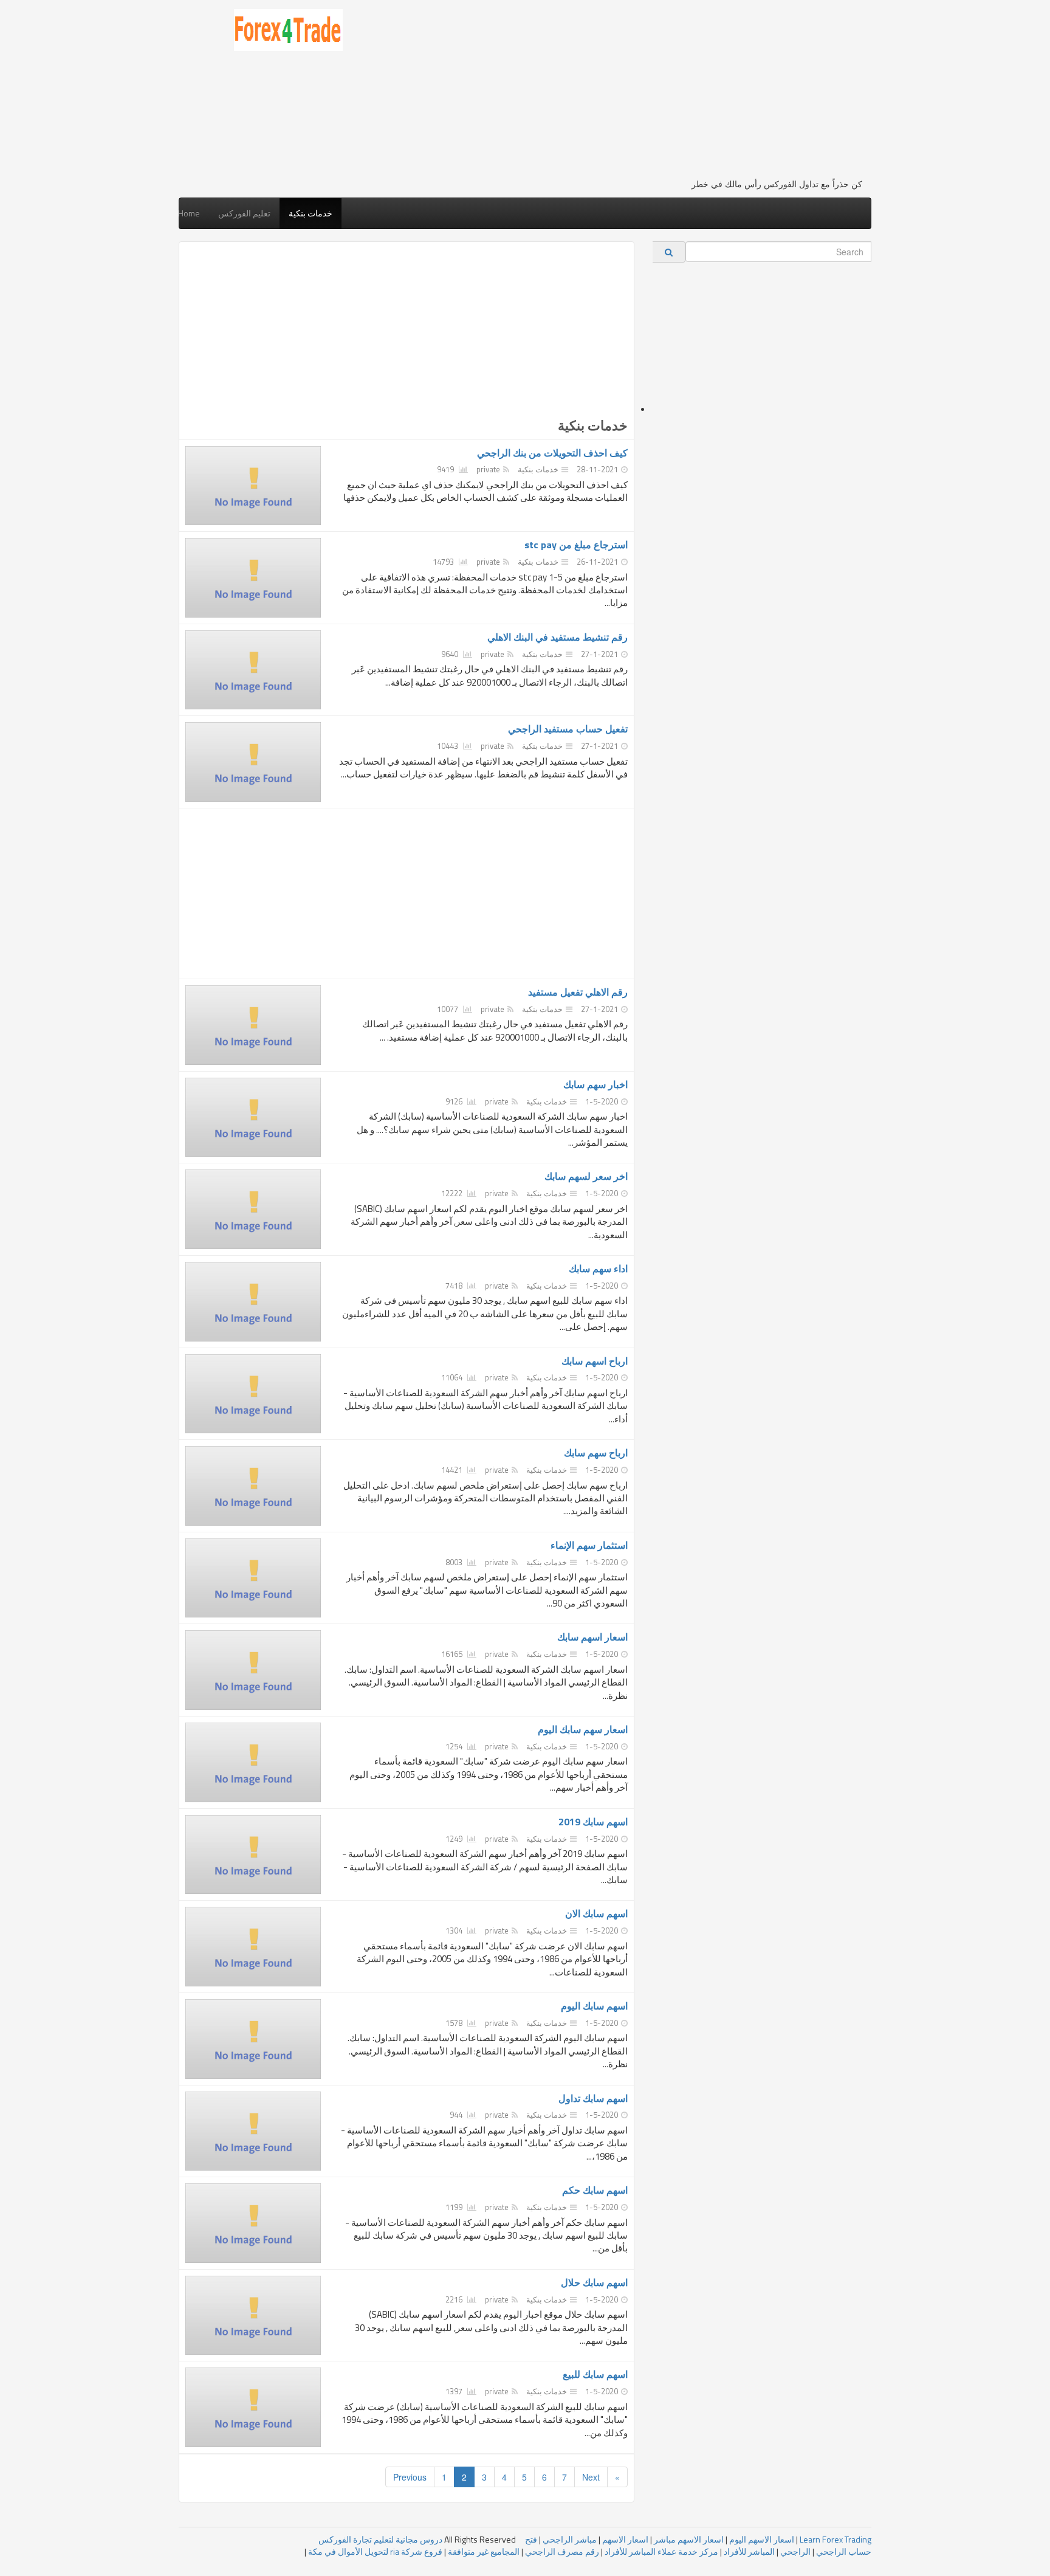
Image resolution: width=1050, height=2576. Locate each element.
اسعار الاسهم (625, 2539)
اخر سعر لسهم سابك (586, 1176)
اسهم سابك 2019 (593, 1822)
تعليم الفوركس (244, 213)
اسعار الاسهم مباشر (689, 2539)
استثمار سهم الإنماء (589, 1545)
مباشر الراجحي (570, 2539)
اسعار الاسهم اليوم (762, 2539)
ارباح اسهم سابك (595, 1361)
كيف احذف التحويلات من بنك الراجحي (552, 453)
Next (591, 2477)
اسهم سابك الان (596, 1913)
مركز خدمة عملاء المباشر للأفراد (661, 2551)
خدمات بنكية (311, 213)
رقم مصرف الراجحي (562, 2551)
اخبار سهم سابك (595, 1084)
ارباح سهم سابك (596, 1453)
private (488, 469)
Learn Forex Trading (836, 2539)
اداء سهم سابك (598, 1269)
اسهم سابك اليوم (594, 2006)
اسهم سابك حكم (595, 2190)
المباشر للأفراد (749, 2551)
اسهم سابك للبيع (595, 2374)
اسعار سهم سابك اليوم (583, 1729)
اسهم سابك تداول (593, 2098)
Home (189, 213)
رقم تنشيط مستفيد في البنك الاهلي (558, 637)
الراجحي (795, 2551)
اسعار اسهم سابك (592, 1637)
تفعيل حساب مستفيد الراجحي (568, 729)
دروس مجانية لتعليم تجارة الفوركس (380, 2539)
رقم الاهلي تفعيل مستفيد (578, 992)
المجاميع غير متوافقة (484, 2551)
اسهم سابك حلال (594, 2282)
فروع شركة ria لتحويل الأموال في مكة (375, 2551)
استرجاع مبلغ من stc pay (576, 545)
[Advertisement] (612, 94)
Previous (410, 2477)
